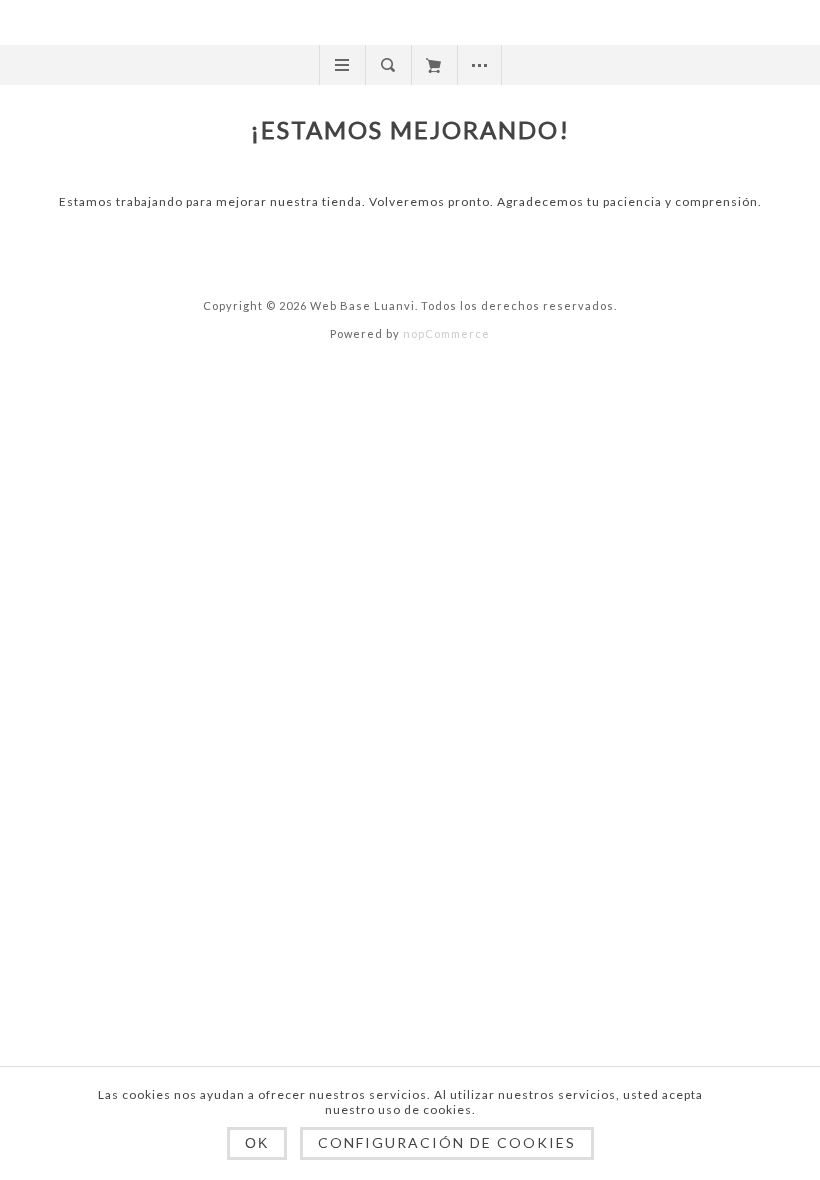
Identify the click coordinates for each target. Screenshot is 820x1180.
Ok (257, 1143)
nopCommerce (446, 333)
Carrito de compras (433, 65)
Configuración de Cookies (447, 1142)
